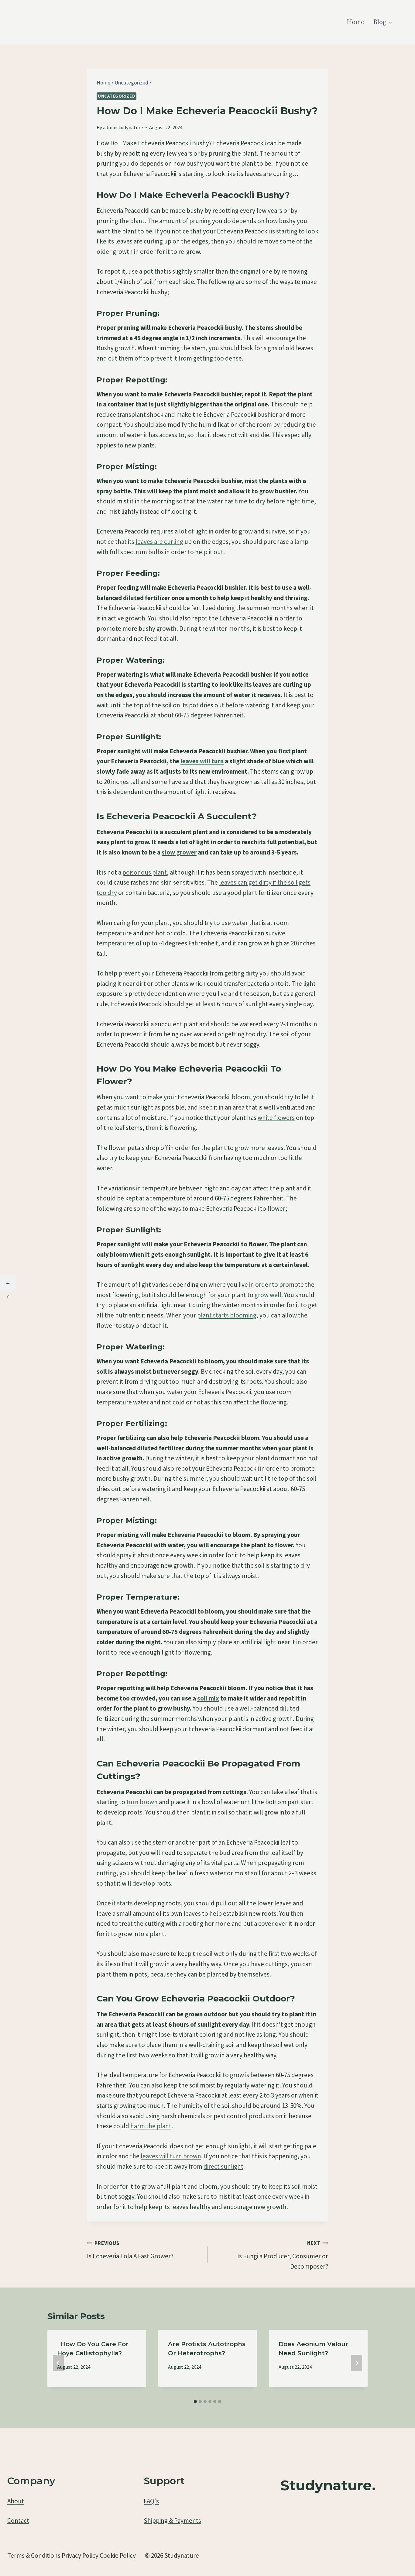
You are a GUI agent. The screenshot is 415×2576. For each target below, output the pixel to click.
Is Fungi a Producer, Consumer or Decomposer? (283, 2255)
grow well (268, 1295)
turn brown (142, 1802)
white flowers (276, 1118)
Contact (18, 2521)
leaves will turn (202, 761)
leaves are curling (159, 542)
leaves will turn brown (171, 2156)
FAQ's (151, 2501)
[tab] (195, 2402)
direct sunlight (223, 2166)
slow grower (179, 852)
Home (355, 22)
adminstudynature (123, 127)
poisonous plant (145, 872)
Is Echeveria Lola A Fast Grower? (130, 2250)
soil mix (208, 1698)
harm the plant (151, 2126)
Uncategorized (117, 96)
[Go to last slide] (58, 2363)
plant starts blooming (227, 1315)
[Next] (357, 2363)
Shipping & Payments (172, 2521)
